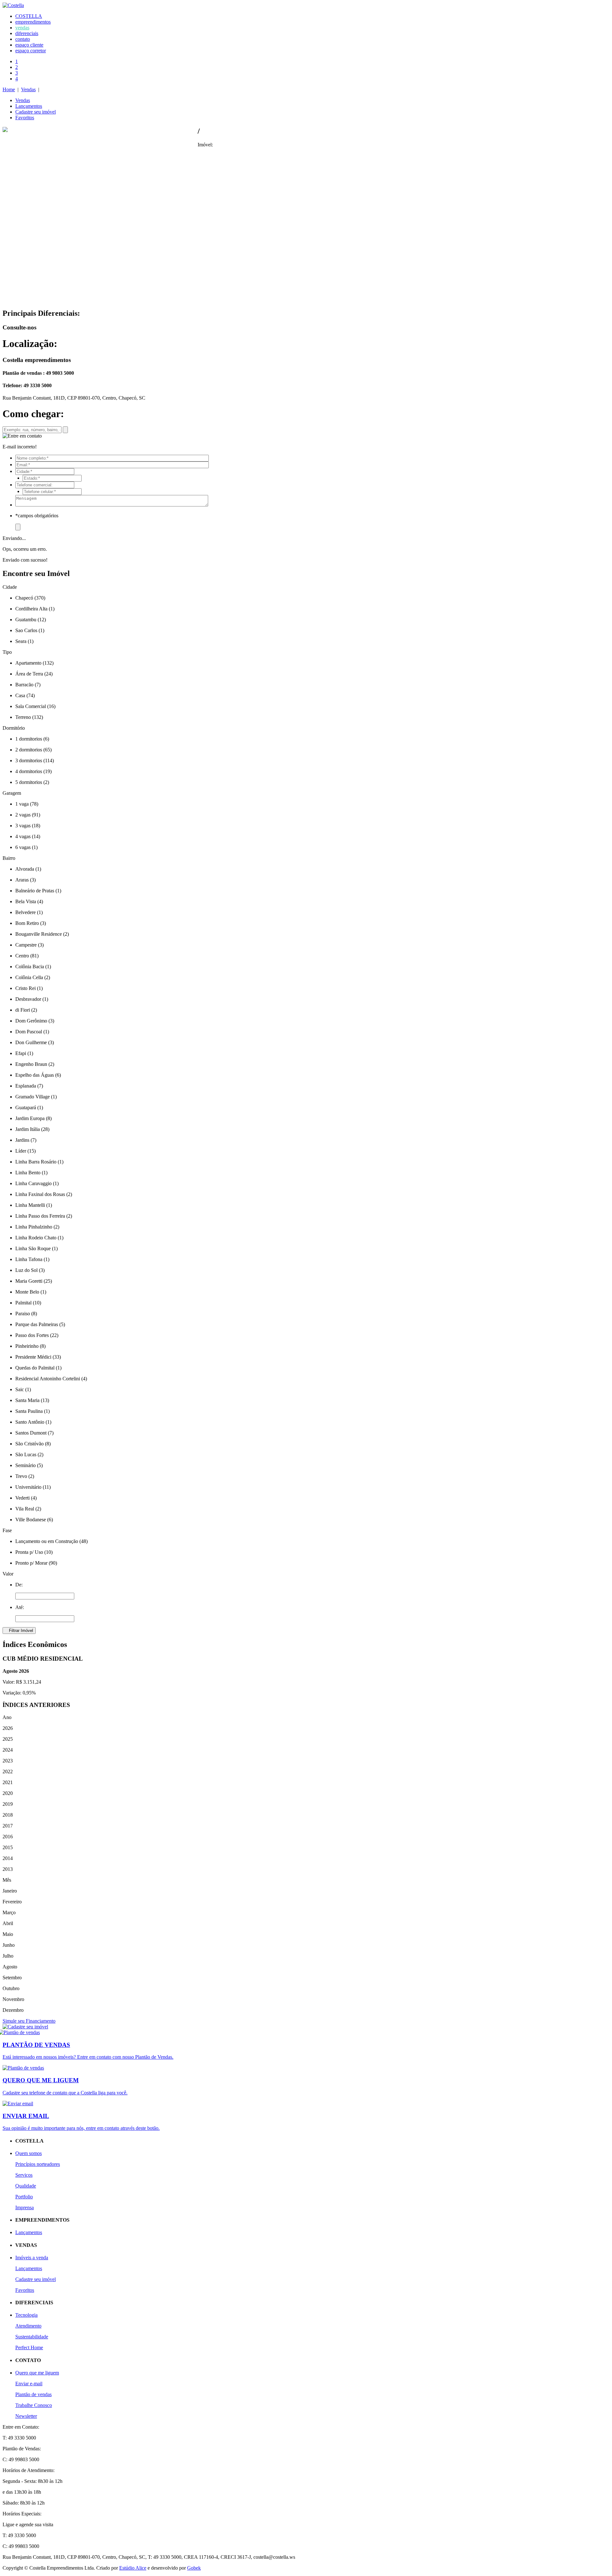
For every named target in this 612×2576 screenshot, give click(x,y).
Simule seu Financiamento (29, 2021)
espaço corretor (31, 51)
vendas (22, 28)
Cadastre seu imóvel (36, 112)
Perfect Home (29, 2347)
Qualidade (26, 2186)
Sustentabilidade (32, 2337)
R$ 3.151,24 (29, 1682)
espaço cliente (29, 45)
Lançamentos (29, 106)
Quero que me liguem (37, 2373)
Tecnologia (26, 2315)
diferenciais (27, 33)
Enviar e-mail (29, 2384)
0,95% (29, 1693)
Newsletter (26, 2416)
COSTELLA (29, 16)
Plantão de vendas (33, 2394)
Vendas (28, 89)
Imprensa (25, 2207)
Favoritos (25, 118)
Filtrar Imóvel (19, 1631)
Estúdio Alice (133, 2568)
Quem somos (29, 2153)
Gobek (194, 2568)
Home (9, 89)
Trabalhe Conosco (34, 2405)
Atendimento (28, 2326)
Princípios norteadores (38, 2164)
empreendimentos (33, 22)
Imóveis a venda (32, 2258)
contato (23, 39)
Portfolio (24, 2197)
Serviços (24, 2175)
